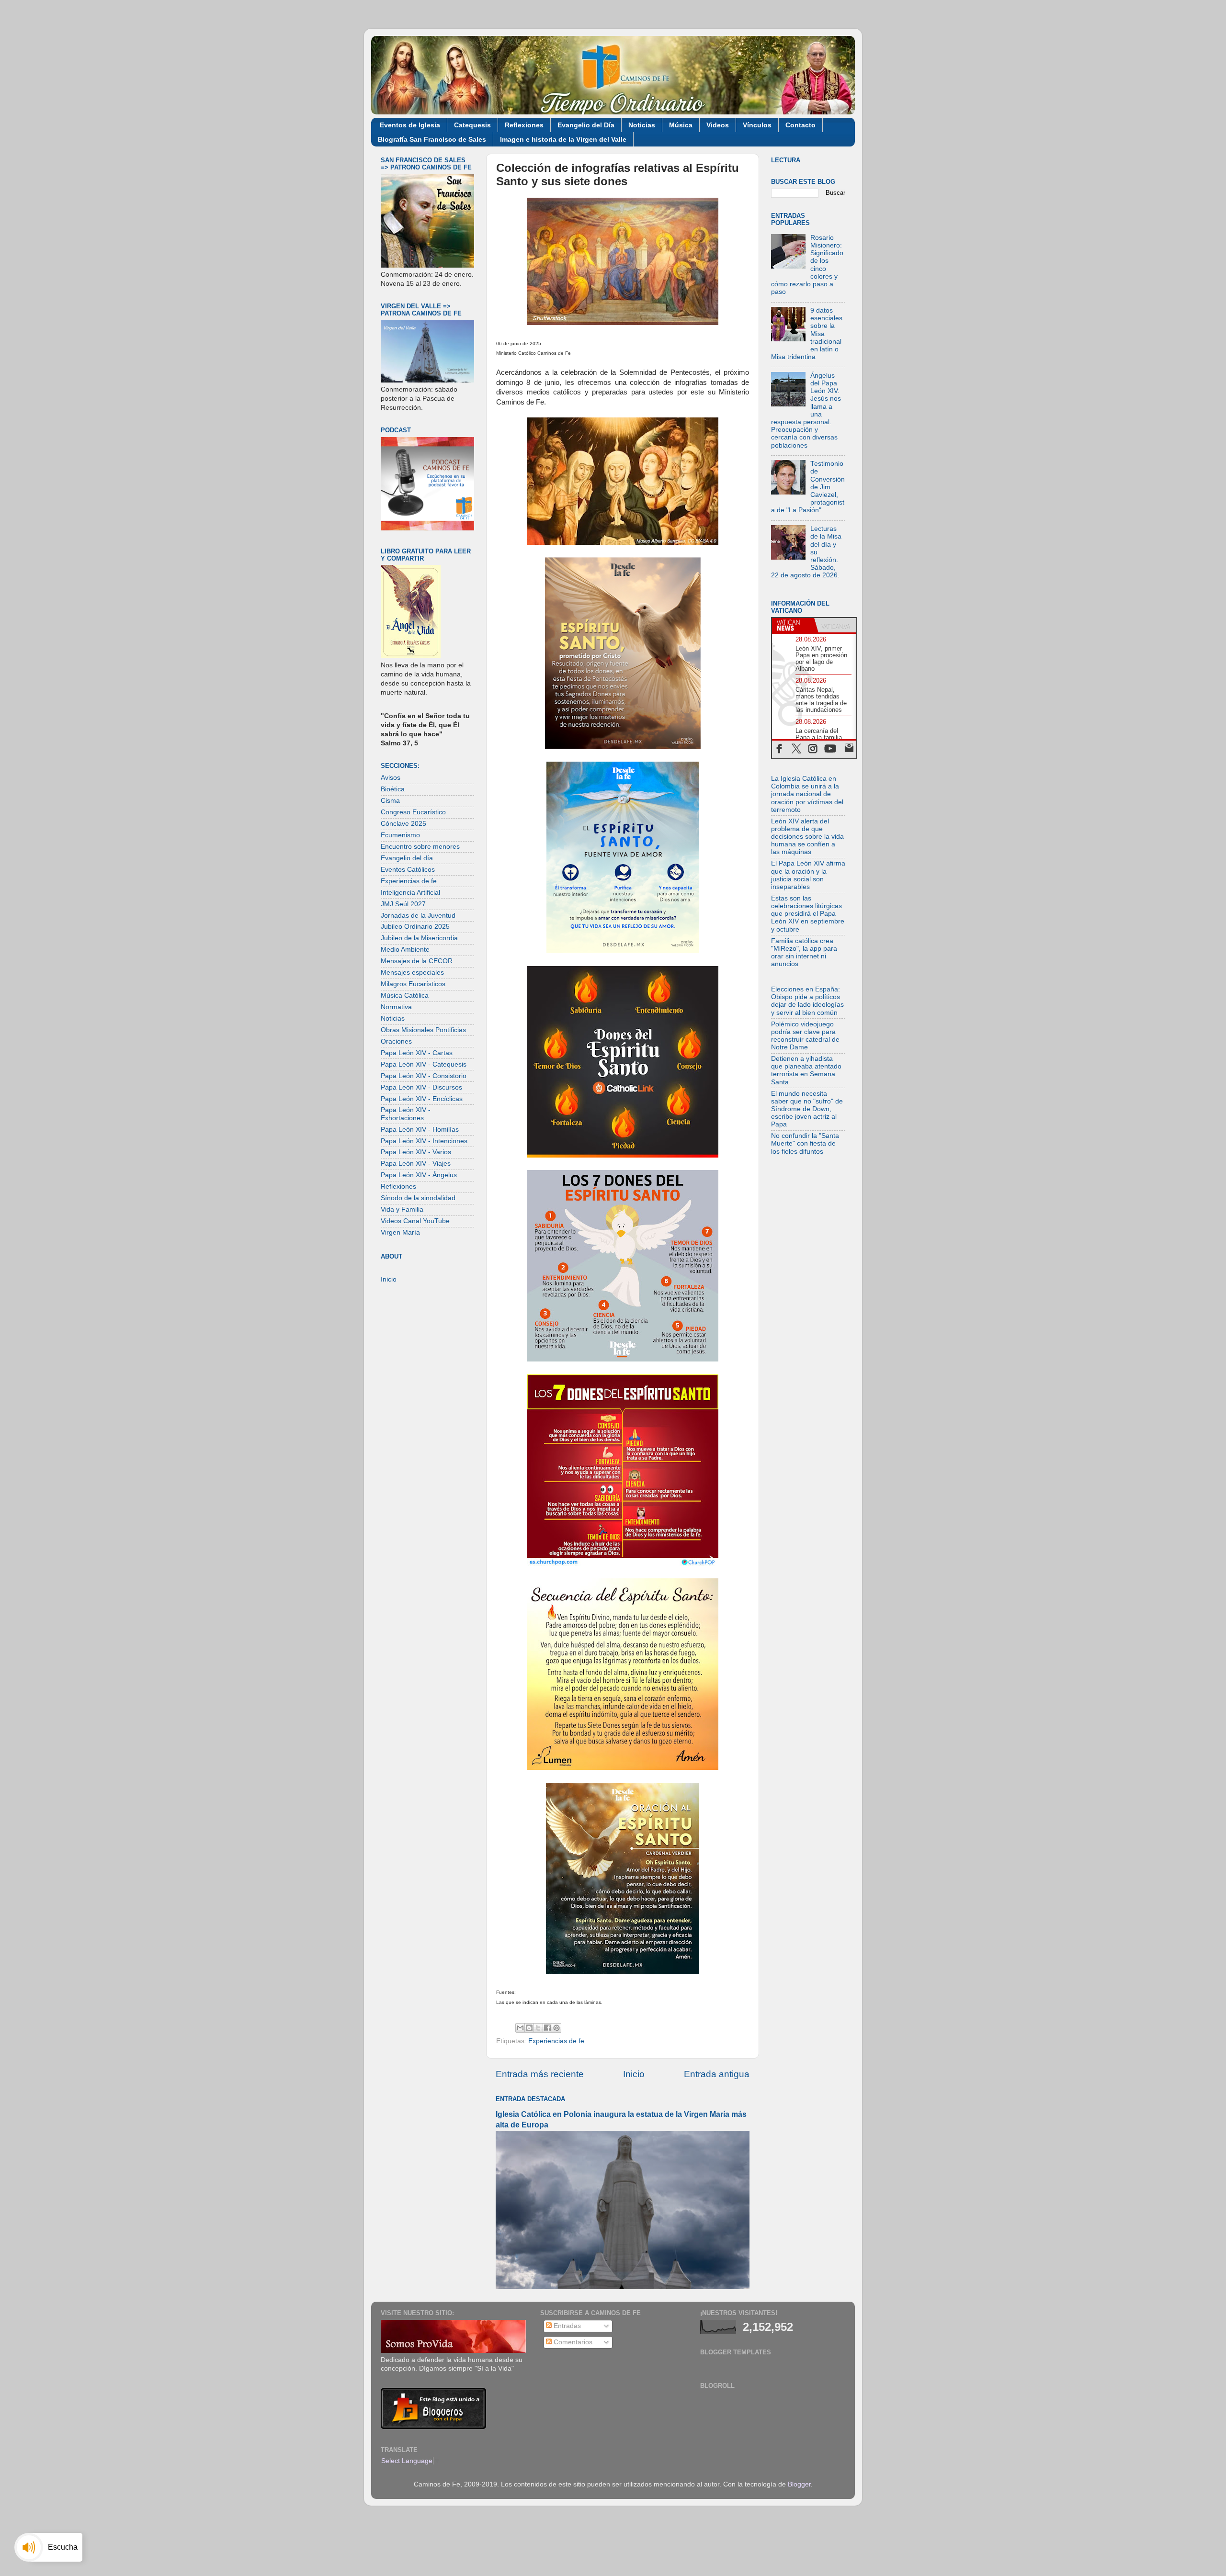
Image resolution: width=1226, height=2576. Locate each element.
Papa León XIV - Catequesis (424, 1064)
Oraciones (396, 1041)
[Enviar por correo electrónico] (520, 2028)
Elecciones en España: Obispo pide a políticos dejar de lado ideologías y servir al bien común (807, 1001)
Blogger (799, 2484)
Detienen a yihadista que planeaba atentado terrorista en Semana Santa (806, 1070)
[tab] (793, 625)
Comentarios (572, 2342)
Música (681, 125)
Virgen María (400, 1232)
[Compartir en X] (538, 2028)
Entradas (566, 2326)
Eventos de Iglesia (410, 125)
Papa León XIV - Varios (416, 1152)
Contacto (800, 125)
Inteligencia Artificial (410, 893)
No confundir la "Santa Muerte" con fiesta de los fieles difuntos (805, 1143)
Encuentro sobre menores (420, 847)
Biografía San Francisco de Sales (432, 139)
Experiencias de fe (556, 2041)
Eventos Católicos (408, 870)
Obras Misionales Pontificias (423, 1030)
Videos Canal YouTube (415, 1221)
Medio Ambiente (405, 950)
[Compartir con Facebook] (547, 2028)
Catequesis (472, 125)
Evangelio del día (407, 858)
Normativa (396, 1007)
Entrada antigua (717, 2074)
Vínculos (757, 125)
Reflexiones (524, 125)
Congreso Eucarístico (413, 812)
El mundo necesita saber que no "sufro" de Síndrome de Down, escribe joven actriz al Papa (807, 1109)
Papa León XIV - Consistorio (424, 1076)
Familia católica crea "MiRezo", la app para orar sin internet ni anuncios (804, 953)
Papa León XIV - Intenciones (424, 1141)
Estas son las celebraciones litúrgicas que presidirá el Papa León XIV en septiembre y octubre (808, 914)
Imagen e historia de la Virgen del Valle (563, 139)
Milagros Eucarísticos (413, 984)
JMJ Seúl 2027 (403, 904)
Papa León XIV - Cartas (417, 1053)
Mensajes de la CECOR (417, 961)
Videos (718, 125)
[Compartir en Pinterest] (556, 2028)
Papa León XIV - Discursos (421, 1087)
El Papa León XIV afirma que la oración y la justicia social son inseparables (808, 875)
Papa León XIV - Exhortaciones (406, 1114)
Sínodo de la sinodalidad (418, 1198)
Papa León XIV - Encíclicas (422, 1099)
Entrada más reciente (540, 2074)
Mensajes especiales (412, 973)
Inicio (634, 2074)
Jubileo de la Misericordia (419, 938)
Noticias (642, 125)
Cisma (390, 801)
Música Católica (405, 996)
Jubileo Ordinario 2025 (415, 927)
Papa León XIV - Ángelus (419, 1175)
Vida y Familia (402, 1209)
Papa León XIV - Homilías (420, 1130)
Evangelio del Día (586, 125)
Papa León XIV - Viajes (416, 1164)
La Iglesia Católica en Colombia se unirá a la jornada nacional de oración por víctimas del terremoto (807, 794)
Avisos (391, 778)
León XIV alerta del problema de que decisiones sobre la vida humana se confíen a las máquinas (807, 837)
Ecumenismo (400, 835)
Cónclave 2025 (403, 824)
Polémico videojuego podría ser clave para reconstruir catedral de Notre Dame (805, 1036)
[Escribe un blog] (529, 2028)
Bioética (393, 789)
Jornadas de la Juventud (418, 916)
